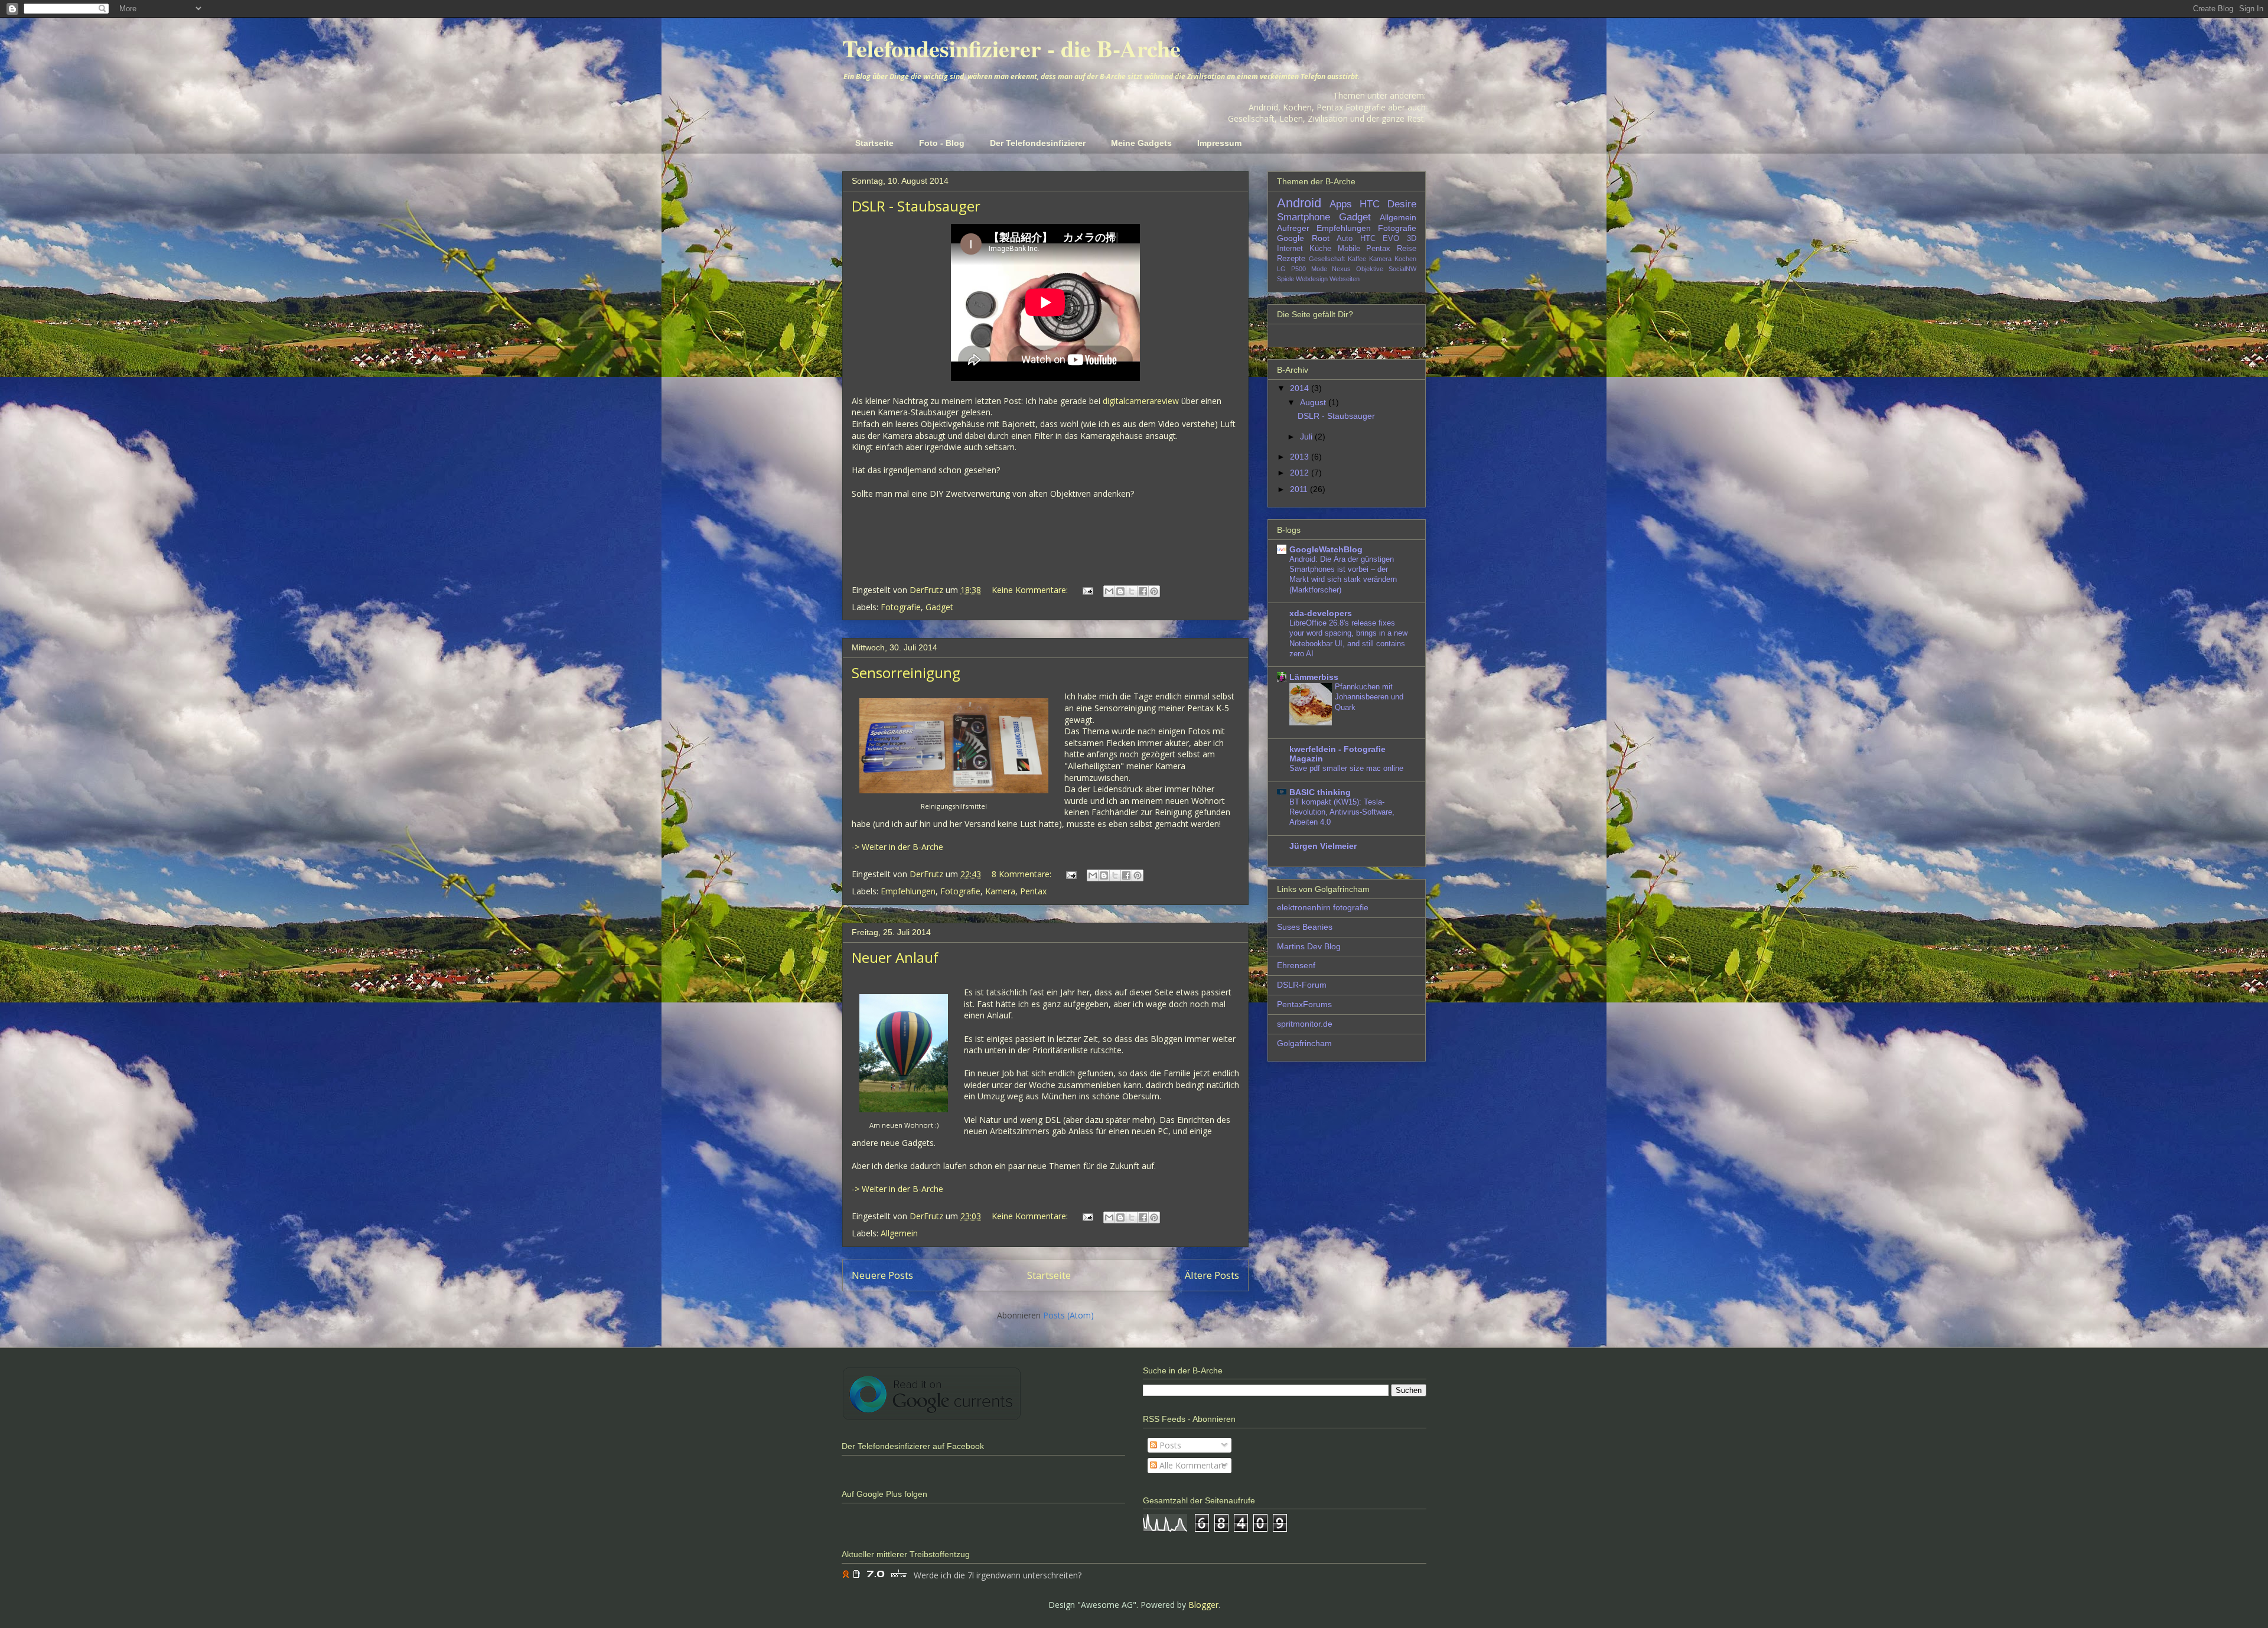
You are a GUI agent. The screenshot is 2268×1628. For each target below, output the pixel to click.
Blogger (1203, 1605)
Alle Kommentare (1192, 1465)
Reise (1407, 249)
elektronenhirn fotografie (1323, 907)
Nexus (1341, 269)
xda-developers (1321, 613)
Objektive (1370, 269)
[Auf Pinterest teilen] (1154, 591)
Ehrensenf (1296, 965)
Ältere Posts (1212, 1275)
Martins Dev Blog (1309, 946)
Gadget (939, 607)
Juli (1307, 437)
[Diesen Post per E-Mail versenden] (1109, 591)
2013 (1301, 457)
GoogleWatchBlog (1326, 549)
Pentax (1033, 891)
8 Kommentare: (1023, 874)
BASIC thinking (1320, 792)
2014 (1301, 388)
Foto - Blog (942, 143)
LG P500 (1291, 269)
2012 (1301, 473)
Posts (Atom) (1068, 1315)
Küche (1320, 249)
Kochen (1405, 259)
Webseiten (1345, 279)
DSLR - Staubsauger (916, 206)
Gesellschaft (1327, 259)
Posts (1169, 1445)
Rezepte (1291, 259)
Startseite (874, 143)
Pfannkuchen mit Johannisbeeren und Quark (1369, 697)
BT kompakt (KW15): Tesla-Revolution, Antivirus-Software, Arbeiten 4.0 (1342, 812)
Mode (1319, 269)
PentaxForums (1304, 1004)
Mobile (1349, 249)
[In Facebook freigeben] (1143, 591)
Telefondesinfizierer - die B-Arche (1011, 48)
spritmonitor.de (1305, 1024)
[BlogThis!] (1120, 591)
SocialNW (1402, 269)
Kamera (1000, 891)
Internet (1290, 249)
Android (1299, 203)
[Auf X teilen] (1132, 591)
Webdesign (1312, 279)
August (1314, 402)
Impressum (1219, 143)
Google (1291, 238)
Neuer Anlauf (895, 957)
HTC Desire (1388, 204)
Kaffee (1357, 259)
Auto (1345, 239)
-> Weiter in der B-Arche (897, 847)
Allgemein (899, 1233)
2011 (1300, 489)
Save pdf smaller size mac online (1346, 768)
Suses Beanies (1305, 927)
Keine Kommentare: (1031, 590)
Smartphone (1304, 217)
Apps (1341, 204)
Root (1321, 238)
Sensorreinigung (906, 673)
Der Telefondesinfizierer (1038, 143)
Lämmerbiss (1314, 677)
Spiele (1285, 279)
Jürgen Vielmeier (1323, 846)
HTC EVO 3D (1388, 239)
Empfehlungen (908, 891)
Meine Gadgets (1141, 143)
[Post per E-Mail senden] (1087, 590)
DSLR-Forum (1302, 985)
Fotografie (901, 607)
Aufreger (1293, 228)
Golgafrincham (1304, 1043)
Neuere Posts (882, 1275)
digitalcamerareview (1141, 401)
